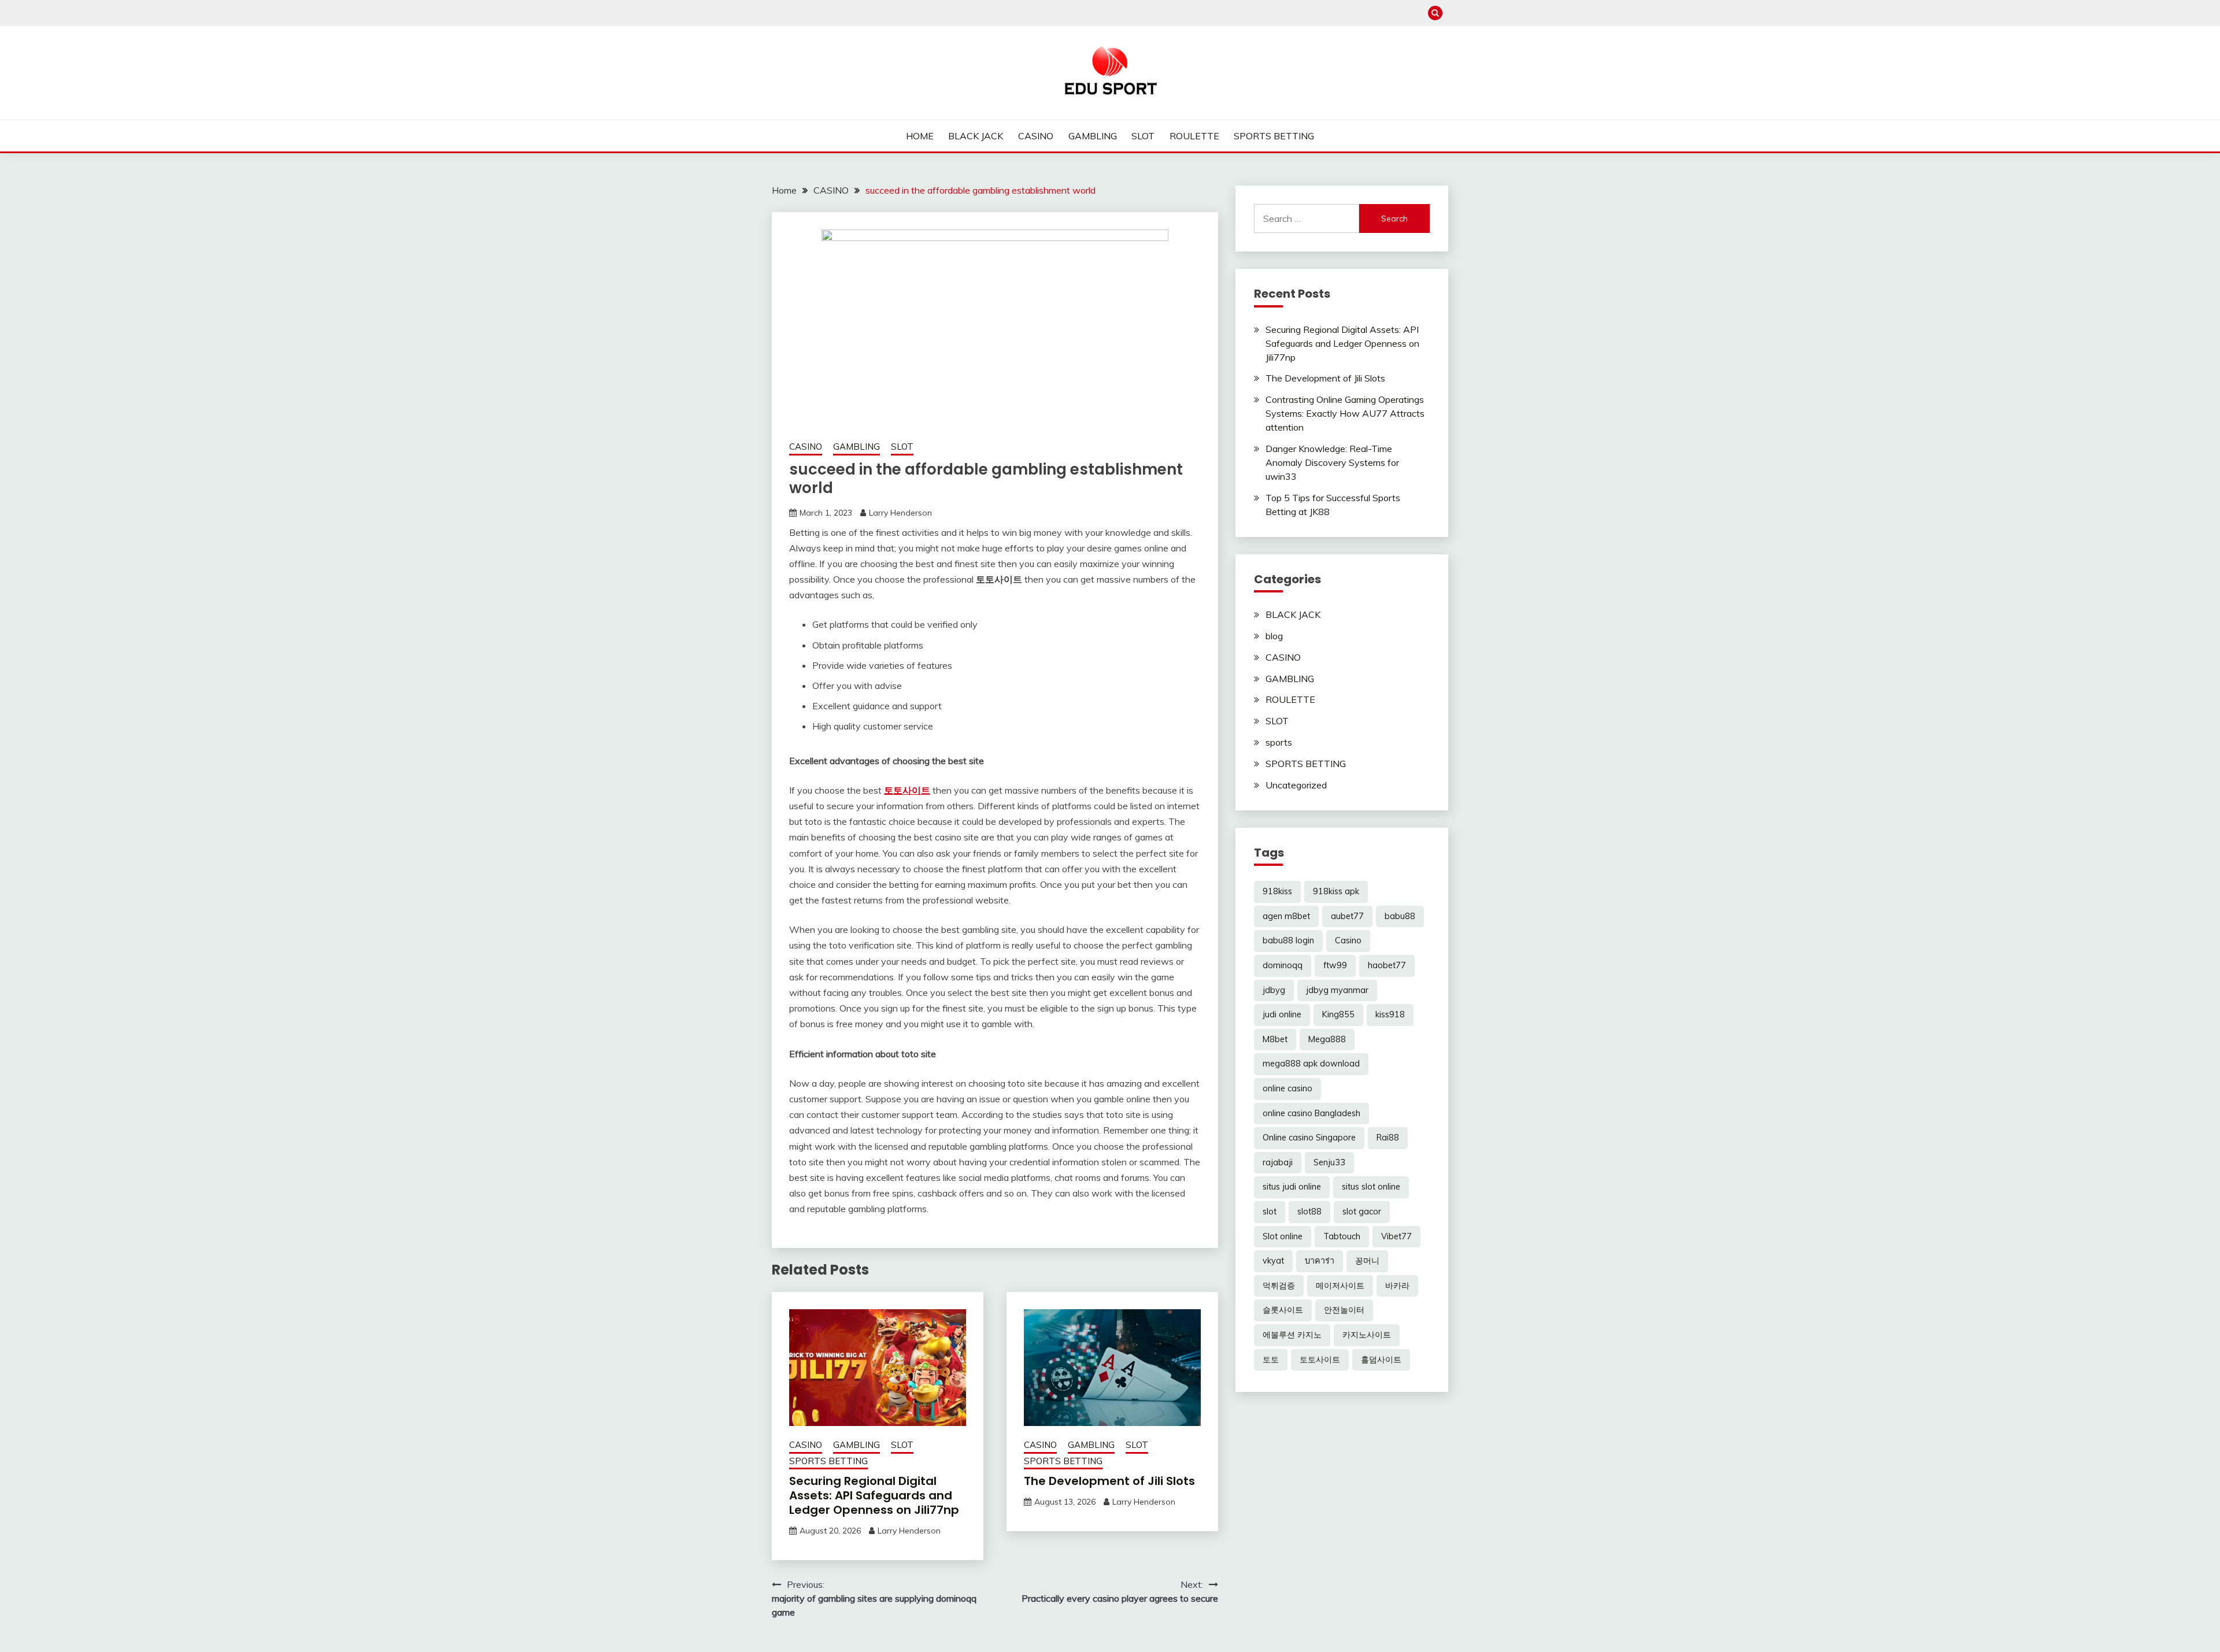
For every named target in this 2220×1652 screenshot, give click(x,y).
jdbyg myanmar (1337, 990)
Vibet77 (1396, 1236)
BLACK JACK (976, 136)
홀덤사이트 (1381, 1360)
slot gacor (1362, 1212)
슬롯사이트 (1283, 1310)
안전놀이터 (1344, 1310)
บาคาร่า (1320, 1261)
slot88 (1309, 1212)
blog (1274, 636)
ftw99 (1335, 965)
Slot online (1283, 1236)
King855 (1338, 1014)
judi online (1282, 1014)
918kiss (1277, 891)
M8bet (1275, 1039)
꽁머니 (1367, 1261)
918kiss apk (1336, 891)
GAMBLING (1093, 136)
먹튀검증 (1279, 1286)
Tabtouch (1342, 1236)
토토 (1271, 1360)
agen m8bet (1286, 916)
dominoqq (1283, 965)
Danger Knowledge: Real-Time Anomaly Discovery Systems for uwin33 (1332, 462)
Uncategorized (1296, 785)
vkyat (1273, 1261)
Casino (1348, 940)
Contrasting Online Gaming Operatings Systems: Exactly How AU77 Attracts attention (1345, 413)
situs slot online (1371, 1187)
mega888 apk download (1311, 1064)
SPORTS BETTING (1274, 136)
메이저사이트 (1340, 1286)
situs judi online (1292, 1187)
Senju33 (1329, 1162)
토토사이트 (907, 790)
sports (1279, 742)
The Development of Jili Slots (1109, 1481)
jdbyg (1274, 990)
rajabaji (1278, 1162)
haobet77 (1387, 965)
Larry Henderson (900, 513)
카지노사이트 (1367, 1335)
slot (1270, 1212)
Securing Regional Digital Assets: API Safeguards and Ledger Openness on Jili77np (874, 1495)
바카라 (1397, 1286)
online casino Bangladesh (1311, 1113)
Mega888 (1327, 1039)
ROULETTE (1194, 136)
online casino (1287, 1088)
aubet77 (1347, 916)
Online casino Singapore (1309, 1138)
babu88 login (1288, 940)
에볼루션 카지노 (1292, 1335)
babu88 (1400, 916)
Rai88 (1388, 1138)
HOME (920, 136)
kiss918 (1390, 1014)
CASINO (1036, 136)
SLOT (1143, 136)
